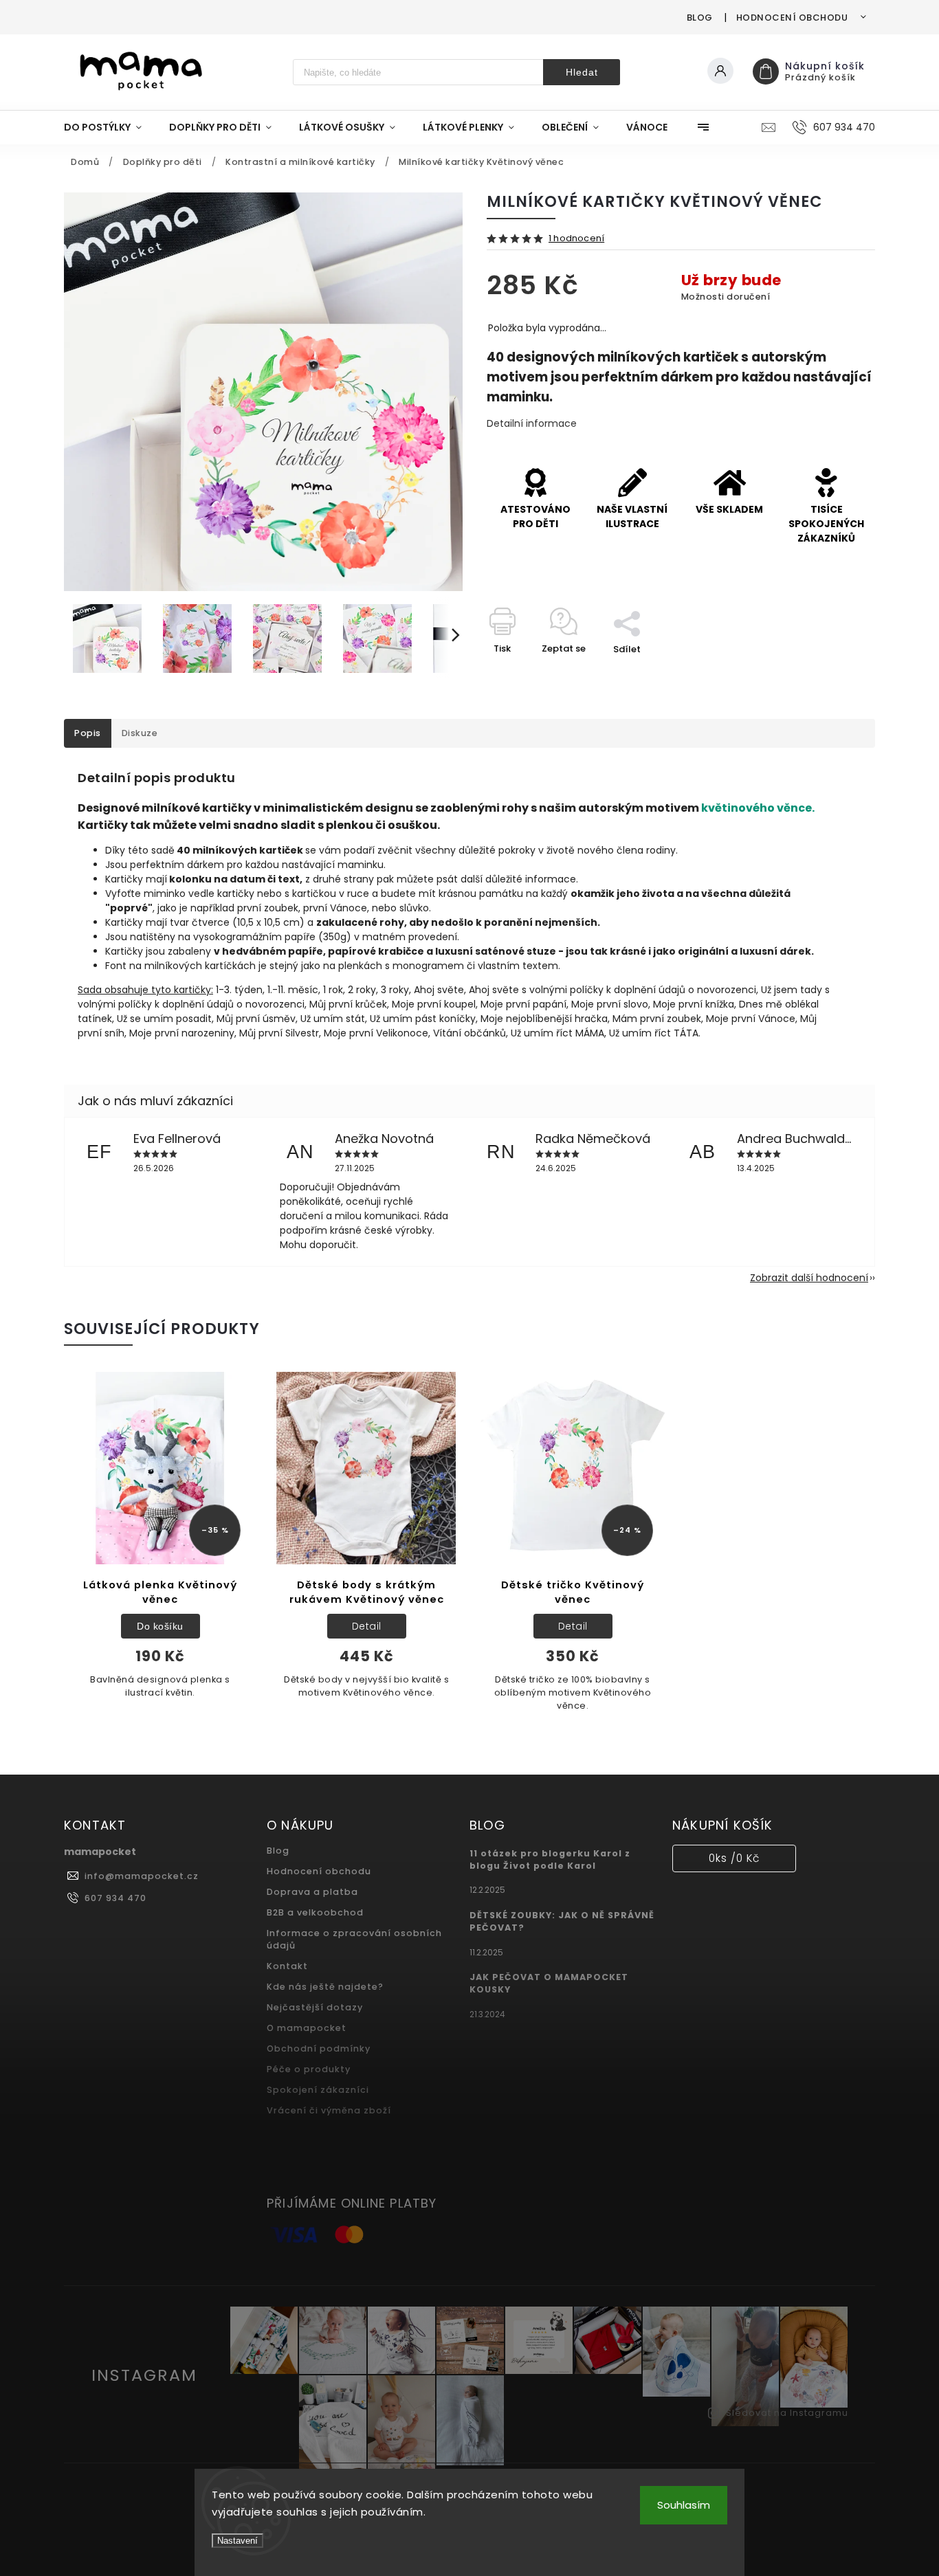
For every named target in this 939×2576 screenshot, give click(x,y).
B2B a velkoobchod (315, 1912)
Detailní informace (532, 423)
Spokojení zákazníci (318, 2090)
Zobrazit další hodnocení (809, 1278)
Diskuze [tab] (140, 733)
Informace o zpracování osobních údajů (354, 1939)
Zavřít (830, 673)
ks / (734, 1858)
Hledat (582, 72)
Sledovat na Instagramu (787, 2413)
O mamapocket (307, 2028)
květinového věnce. (758, 808)
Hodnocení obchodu (792, 18)
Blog (700, 18)
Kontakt (287, 1966)
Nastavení (237, 2541)
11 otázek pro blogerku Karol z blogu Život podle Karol (550, 1859)
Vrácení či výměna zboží (329, 2110)
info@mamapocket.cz (142, 1876)
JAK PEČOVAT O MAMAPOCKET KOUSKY (549, 1983)
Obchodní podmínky (319, 2048)
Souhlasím (684, 2505)
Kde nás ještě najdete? (325, 1987)
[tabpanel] (160, 1543)
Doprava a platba (312, 1892)
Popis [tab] (88, 733)
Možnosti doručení (726, 297)
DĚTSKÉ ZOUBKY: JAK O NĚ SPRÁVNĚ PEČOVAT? (562, 1921)
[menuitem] (110, 127)
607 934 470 (115, 1898)
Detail (367, 1626)
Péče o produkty (309, 2069)
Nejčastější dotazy (315, 2007)
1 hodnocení (576, 239)
